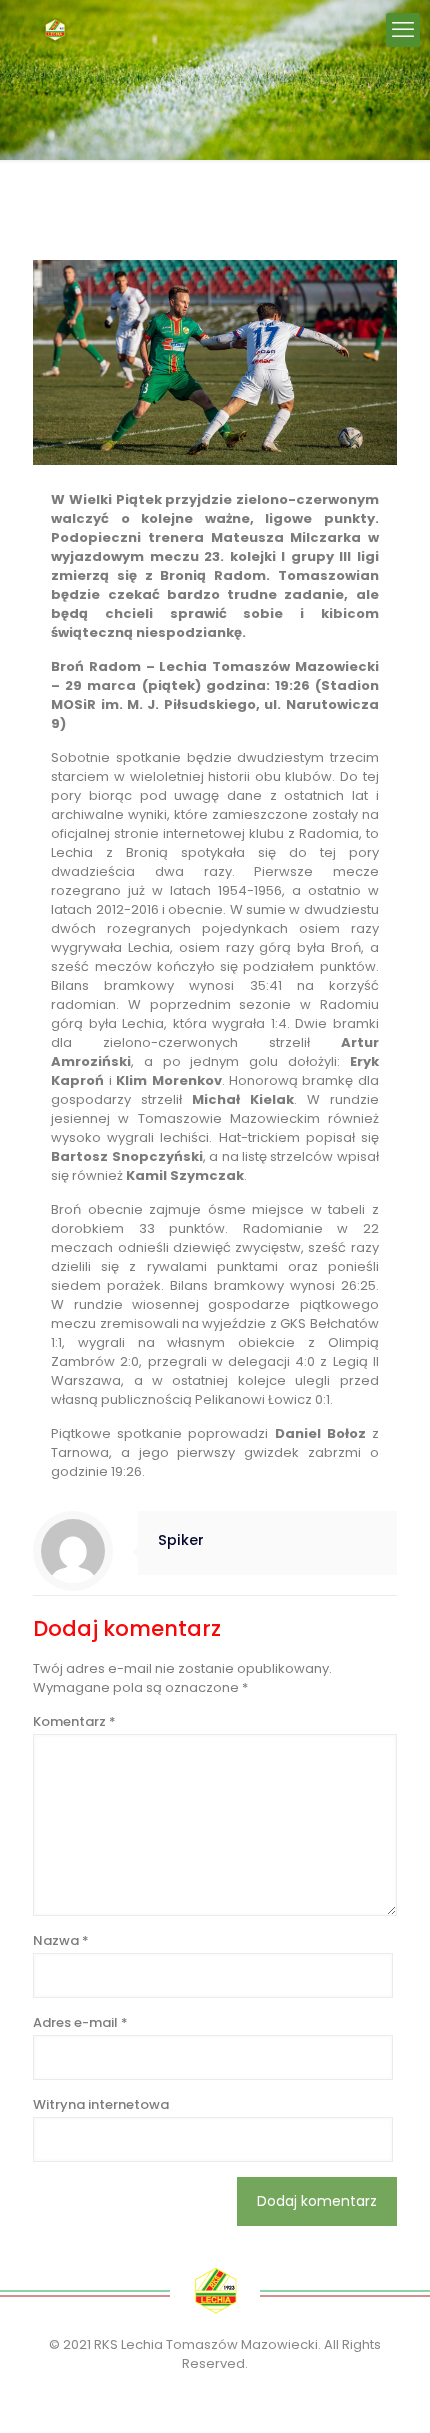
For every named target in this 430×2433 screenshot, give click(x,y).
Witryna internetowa (101, 2104)
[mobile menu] (403, 30)
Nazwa (61, 1940)
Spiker (181, 1540)
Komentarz (74, 1721)
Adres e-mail (80, 2022)
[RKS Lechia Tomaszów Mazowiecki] (55, 30)
